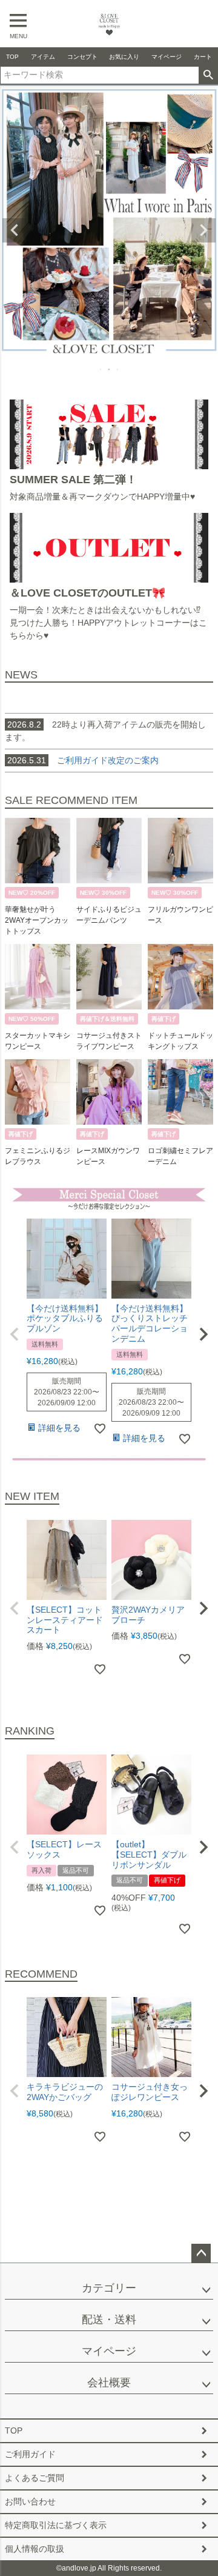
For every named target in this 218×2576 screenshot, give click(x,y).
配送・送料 (109, 2320)
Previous (15, 230)
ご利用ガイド (30, 2454)
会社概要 (109, 2383)
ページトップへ (201, 2253)
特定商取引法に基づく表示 (56, 2525)
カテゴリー (109, 2288)
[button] (15, 1334)
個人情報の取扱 (35, 2549)
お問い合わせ (30, 2501)
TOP (12, 57)
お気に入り (124, 57)
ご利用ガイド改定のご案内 (108, 760)
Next (203, 230)
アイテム (43, 57)
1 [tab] (101, 369)
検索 (208, 75)
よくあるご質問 (35, 2478)
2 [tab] (110, 369)
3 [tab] (118, 369)
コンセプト (82, 57)
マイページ (167, 57)
